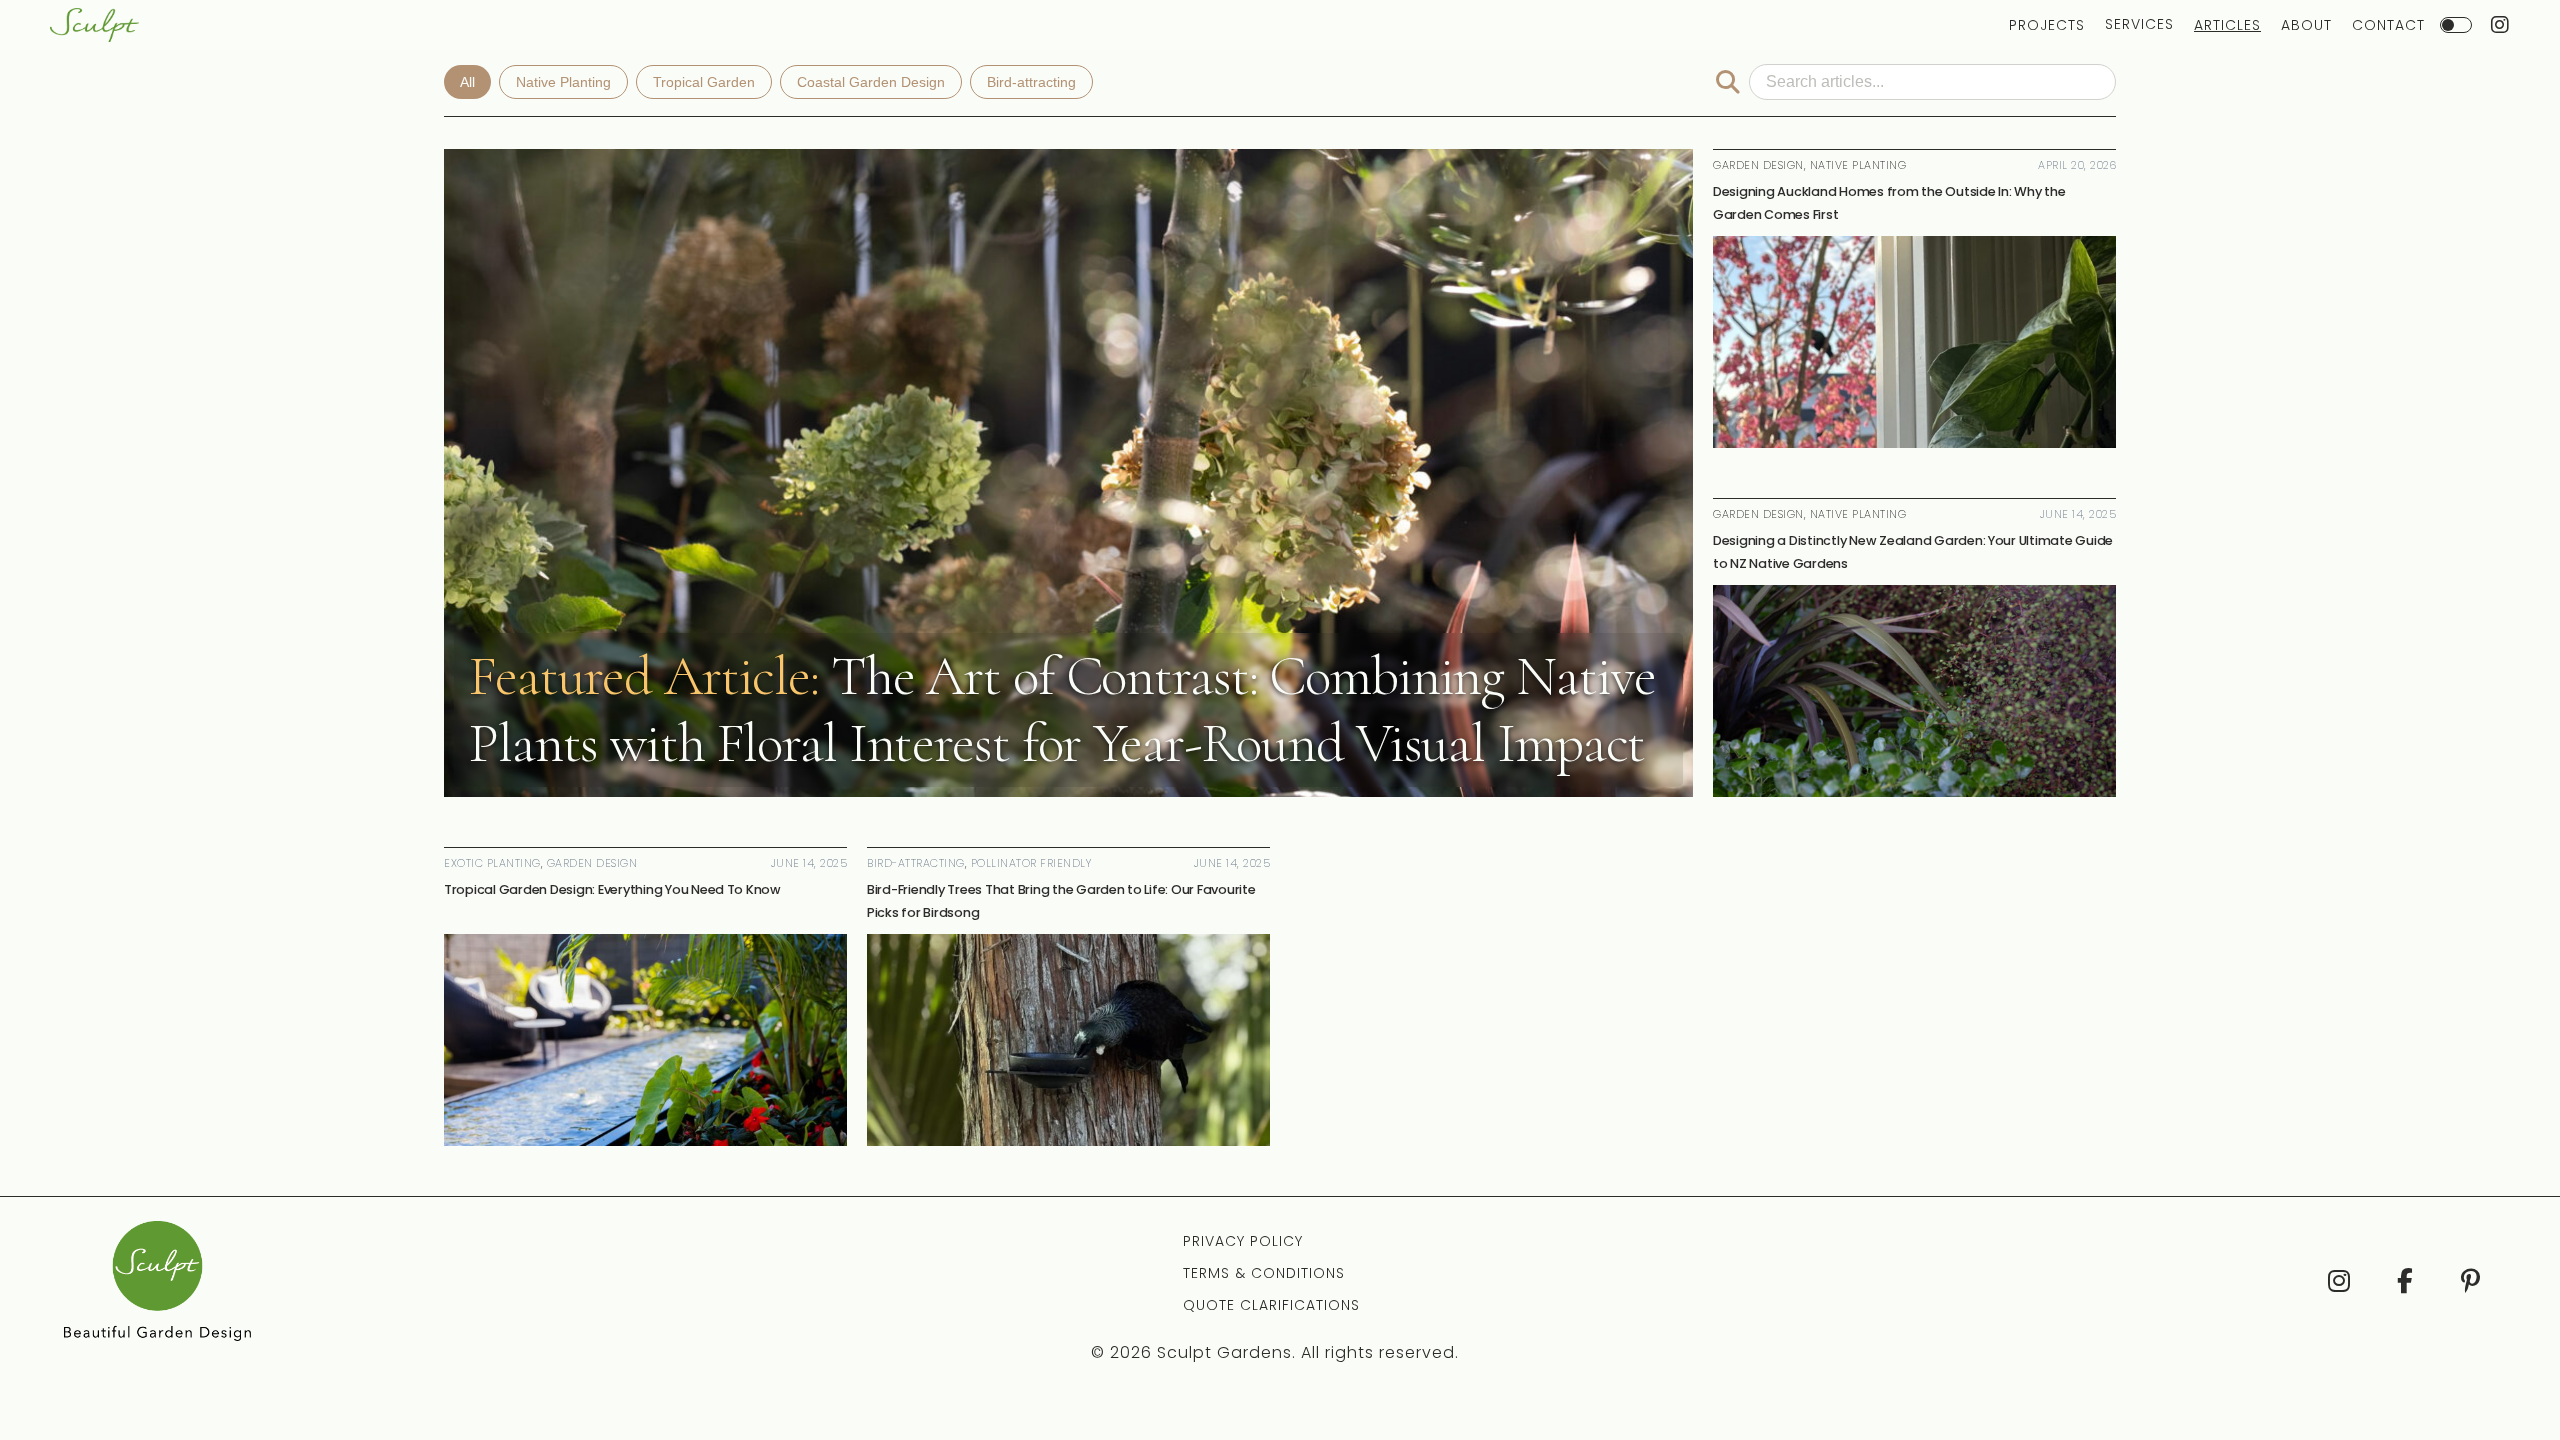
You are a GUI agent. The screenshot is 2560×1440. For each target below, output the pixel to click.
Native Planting (563, 82)
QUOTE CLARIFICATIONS (1271, 1305)
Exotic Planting (492, 863)
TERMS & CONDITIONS (1264, 1273)
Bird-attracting (1031, 82)
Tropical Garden (704, 82)
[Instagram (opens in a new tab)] (2500, 25)
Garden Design (592, 863)
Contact (2388, 25)
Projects (2047, 25)
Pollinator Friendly (1031, 863)
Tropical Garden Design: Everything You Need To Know (612, 889)
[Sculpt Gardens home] (94, 25)
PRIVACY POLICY (1243, 1241)
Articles (2227, 25)
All (467, 82)
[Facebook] (2397, 1281)
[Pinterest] (2463, 1281)
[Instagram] (2331, 1281)
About (2306, 25)
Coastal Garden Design (871, 82)
